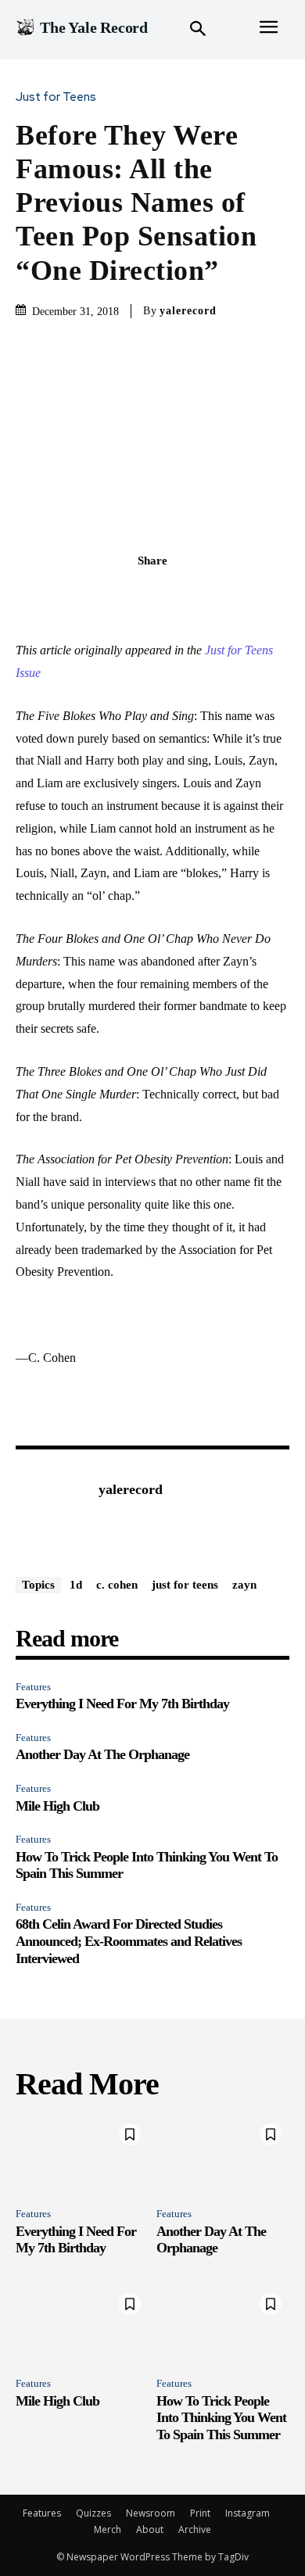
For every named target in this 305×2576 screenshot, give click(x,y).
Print (200, 2513)
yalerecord (188, 311)
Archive (195, 2529)
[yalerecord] (53, 1514)
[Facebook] (99, 595)
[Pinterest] (170, 595)
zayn (244, 1585)
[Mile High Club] (82, 2325)
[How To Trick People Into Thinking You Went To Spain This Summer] (223, 2325)
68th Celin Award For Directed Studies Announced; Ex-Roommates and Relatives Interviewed (129, 1941)
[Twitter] (135, 595)
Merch (108, 2529)
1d (76, 1585)
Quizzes (93, 2513)
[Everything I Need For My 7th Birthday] (82, 2155)
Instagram (248, 2513)
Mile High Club (57, 1806)
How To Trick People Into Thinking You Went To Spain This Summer (221, 2418)
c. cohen (117, 1585)
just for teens (185, 1585)
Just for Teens (56, 97)
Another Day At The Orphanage (102, 1754)
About (150, 2529)
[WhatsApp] (206, 595)
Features (33, 1687)
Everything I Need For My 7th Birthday (122, 1704)
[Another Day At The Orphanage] (223, 2155)
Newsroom (151, 2513)
